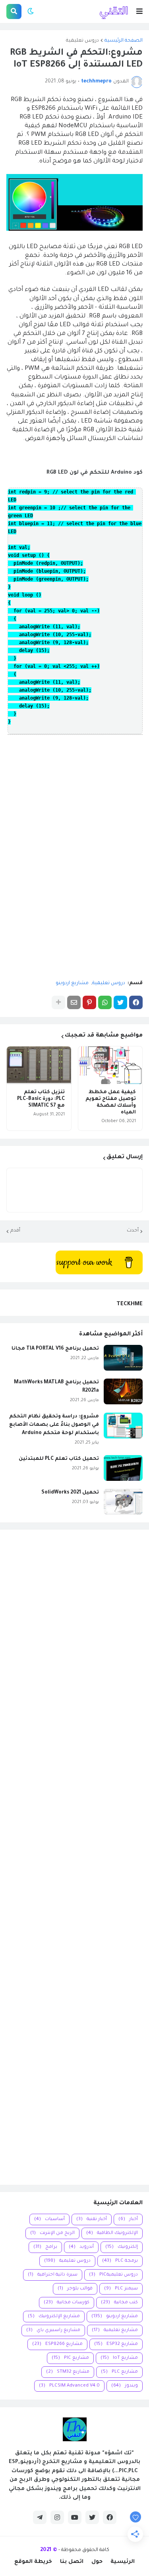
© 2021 (49, 2550)
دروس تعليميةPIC (113, 2275)
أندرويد (81, 2247)
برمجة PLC (120, 2261)
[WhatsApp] (105, 1002)
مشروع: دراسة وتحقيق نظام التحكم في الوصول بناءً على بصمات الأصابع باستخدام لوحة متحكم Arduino (54, 1425)
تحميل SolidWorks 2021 (70, 1493)
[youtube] (75, 2517)
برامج (45, 2247)
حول (97, 2562)
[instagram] (57, 2517)
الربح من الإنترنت (52, 2233)
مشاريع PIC (70, 2358)
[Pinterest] (89, 1002)
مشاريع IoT (119, 2358)
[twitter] (92, 2517)
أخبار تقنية (92, 2219)
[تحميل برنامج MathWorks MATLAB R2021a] (123, 1391)
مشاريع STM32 (68, 2372)
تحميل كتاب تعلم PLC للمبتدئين (59, 1459)
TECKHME (130, 1304)
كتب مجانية (119, 2303)
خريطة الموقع (33, 2562)
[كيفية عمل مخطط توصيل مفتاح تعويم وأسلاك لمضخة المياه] (110, 1065)
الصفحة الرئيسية (124, 41)
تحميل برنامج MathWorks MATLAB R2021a (56, 1387)
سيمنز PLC (121, 2289)
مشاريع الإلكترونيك (54, 2317)
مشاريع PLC (119, 2372)
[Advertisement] (74, 1857)
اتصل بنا (72, 2562)
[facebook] (110, 2517)
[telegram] (40, 2517)
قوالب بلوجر (75, 2289)
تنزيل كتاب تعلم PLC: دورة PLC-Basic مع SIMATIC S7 (41, 1099)
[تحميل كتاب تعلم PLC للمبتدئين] (123, 1468)
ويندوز (125, 2386)
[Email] (74, 1002)
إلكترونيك (122, 2247)
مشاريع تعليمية (115, 2330)
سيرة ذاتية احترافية (53, 2275)
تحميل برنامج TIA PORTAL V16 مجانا (55, 1349)
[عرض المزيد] (58, 1002)
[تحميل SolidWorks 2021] (123, 1502)
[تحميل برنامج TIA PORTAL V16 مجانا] (123, 1358)
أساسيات (49, 2219)
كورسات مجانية (67, 2303)
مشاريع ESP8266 (57, 2344)
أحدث (133, 1231)
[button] (139, 11)
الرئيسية (123, 2562)
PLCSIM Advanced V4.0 (69, 2386)
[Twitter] (120, 1002)
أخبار (128, 2219)
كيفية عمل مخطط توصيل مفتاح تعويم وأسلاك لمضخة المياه (111, 1102)
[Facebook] (136, 1002)
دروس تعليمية (82, 41)
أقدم (15, 1231)
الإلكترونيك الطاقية (112, 2233)
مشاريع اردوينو (72, 983)
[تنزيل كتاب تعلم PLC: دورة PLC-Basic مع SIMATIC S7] (39, 1065)
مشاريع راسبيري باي (53, 2330)
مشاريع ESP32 (116, 2344)
